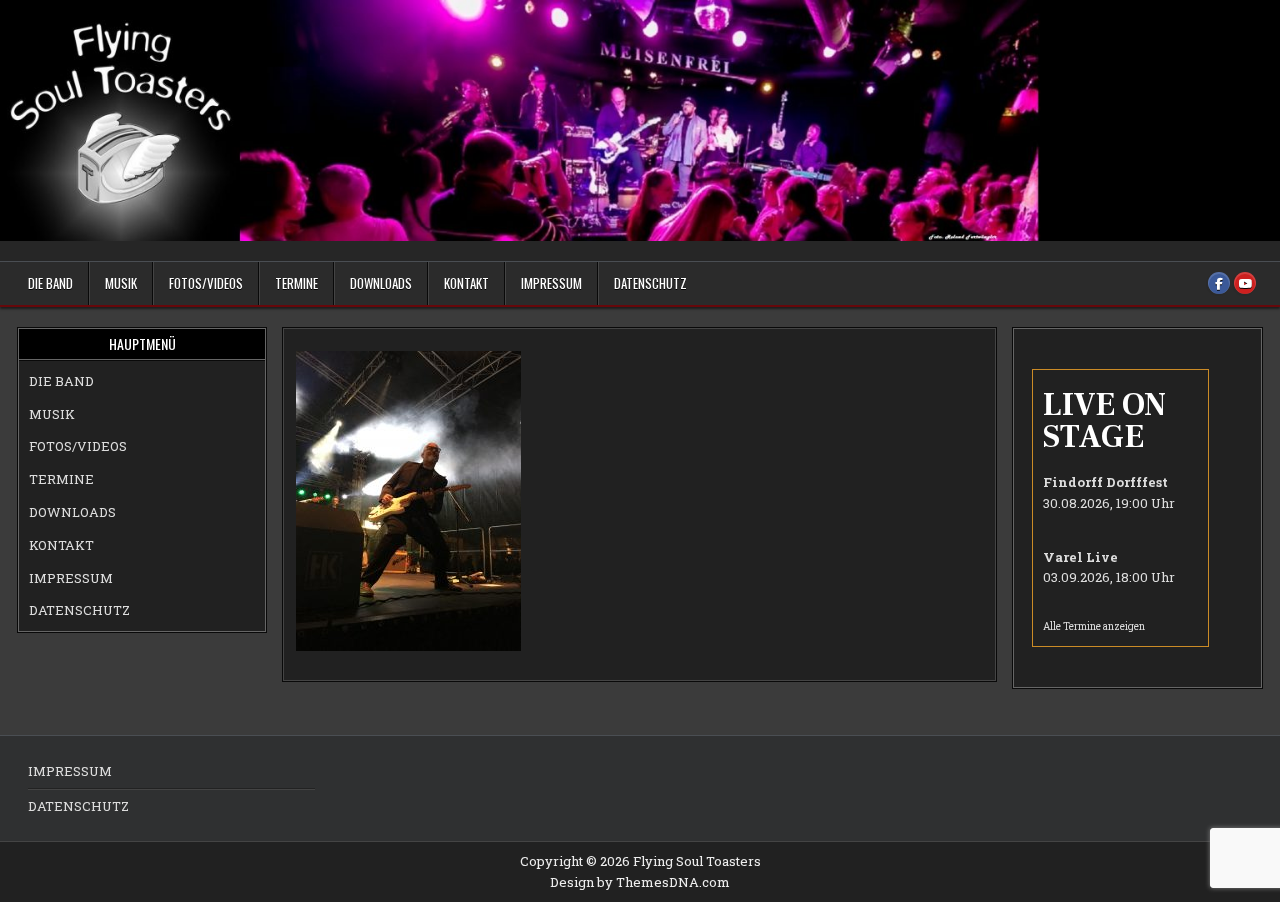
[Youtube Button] (1245, 283)
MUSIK (121, 283)
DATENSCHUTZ (650, 283)
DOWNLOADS (381, 283)
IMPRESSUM (551, 283)
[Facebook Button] (1219, 283)
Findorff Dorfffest (1105, 482)
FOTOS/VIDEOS (206, 283)
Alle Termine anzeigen (1094, 626)
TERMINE (296, 283)
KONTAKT (466, 283)
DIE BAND (50, 283)
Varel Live (1080, 557)
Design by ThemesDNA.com (640, 882)
